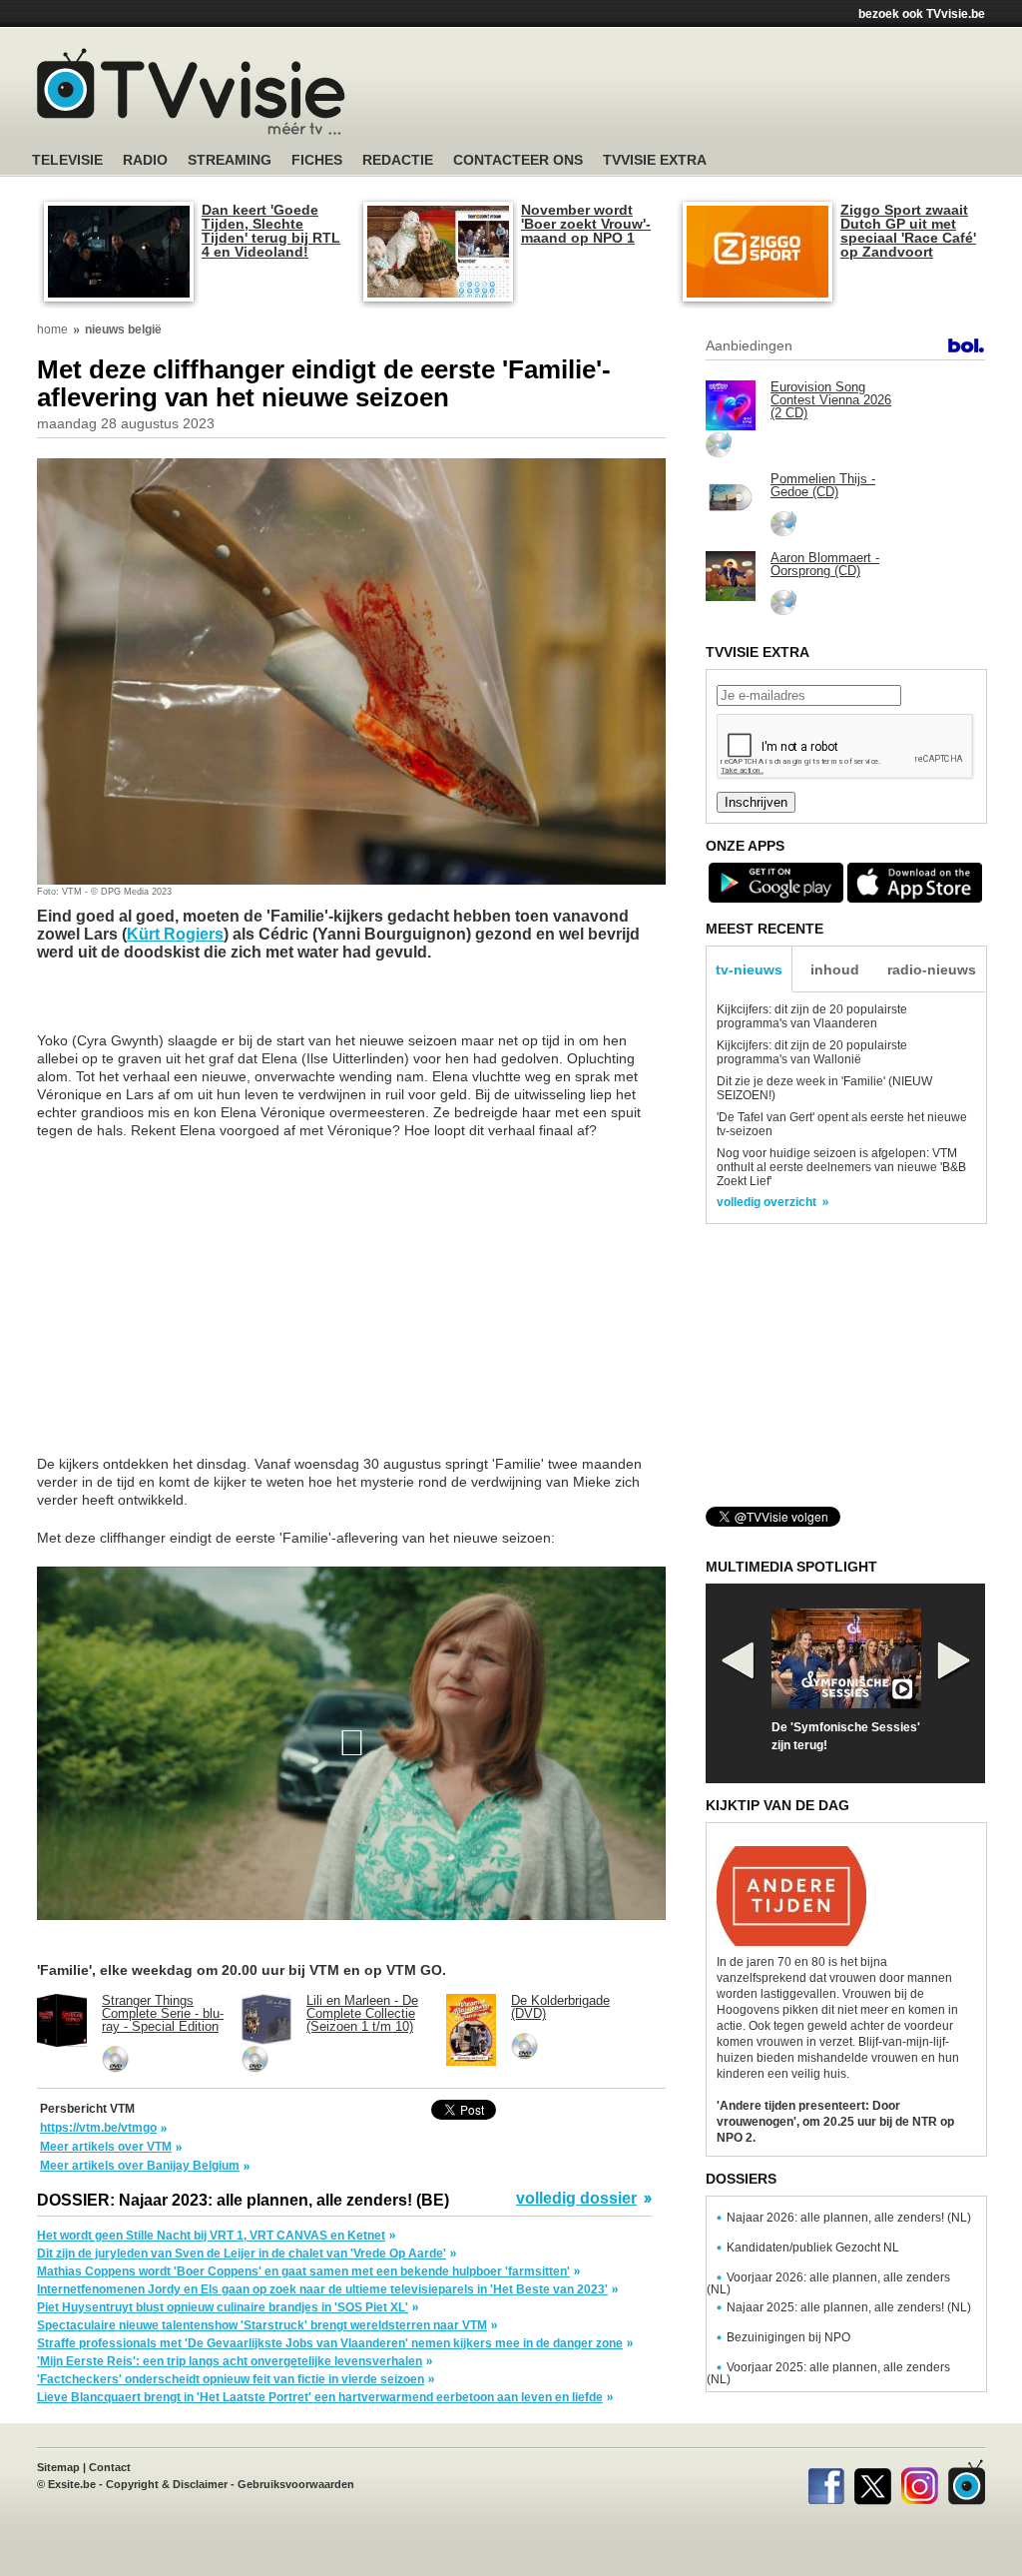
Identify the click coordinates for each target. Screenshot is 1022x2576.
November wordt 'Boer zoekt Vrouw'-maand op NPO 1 (586, 224)
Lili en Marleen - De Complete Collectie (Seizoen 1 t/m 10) (362, 2013)
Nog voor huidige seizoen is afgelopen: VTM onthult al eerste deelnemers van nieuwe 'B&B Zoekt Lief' (841, 1167)
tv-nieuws (749, 969)
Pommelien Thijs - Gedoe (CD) (823, 485)
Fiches (317, 160)
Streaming (230, 160)
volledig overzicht (766, 1202)
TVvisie (967, 2482)
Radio (145, 160)
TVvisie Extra (655, 160)
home (52, 329)
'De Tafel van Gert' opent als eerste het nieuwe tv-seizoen (842, 1124)
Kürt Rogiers (175, 934)
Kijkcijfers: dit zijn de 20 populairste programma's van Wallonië (812, 1052)
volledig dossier (576, 2199)
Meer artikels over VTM (106, 2147)
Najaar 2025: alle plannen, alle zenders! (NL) (849, 2307)
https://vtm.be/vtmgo (98, 2128)
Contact (110, 2467)
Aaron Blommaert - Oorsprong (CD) (825, 564)
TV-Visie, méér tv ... (191, 91)
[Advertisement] (701, 95)
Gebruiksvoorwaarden (296, 2484)
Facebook (826, 2482)
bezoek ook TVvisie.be (922, 14)
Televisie (67, 160)
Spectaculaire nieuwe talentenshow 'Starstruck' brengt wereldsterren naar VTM (262, 2325)
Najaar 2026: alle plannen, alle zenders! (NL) (849, 2218)
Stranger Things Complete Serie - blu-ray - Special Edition (163, 2013)
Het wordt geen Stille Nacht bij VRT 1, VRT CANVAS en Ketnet (211, 2236)
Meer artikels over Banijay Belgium (140, 2166)
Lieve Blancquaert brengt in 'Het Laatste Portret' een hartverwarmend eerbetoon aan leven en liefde (320, 2397)
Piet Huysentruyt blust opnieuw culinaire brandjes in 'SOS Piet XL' (223, 2307)
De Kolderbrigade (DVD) (560, 2007)
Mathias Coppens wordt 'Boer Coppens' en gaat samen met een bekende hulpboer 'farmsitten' (303, 2271)
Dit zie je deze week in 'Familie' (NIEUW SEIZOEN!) (824, 1088)
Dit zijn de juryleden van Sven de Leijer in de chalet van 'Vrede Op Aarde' (242, 2254)
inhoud (835, 969)
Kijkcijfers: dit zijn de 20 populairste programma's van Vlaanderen (812, 1016)
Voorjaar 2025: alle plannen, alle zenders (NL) (828, 2373)
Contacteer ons (518, 160)
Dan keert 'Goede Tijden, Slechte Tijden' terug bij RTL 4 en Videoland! (271, 231)
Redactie (398, 160)
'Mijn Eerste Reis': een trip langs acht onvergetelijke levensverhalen (230, 2361)
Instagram (920, 2482)
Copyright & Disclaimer (167, 2484)
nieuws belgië (123, 329)
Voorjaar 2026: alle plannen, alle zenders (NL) (828, 2283)
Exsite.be (72, 2484)
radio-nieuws (932, 969)
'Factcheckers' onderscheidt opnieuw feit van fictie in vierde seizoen (231, 2379)
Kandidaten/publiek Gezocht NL (813, 2248)
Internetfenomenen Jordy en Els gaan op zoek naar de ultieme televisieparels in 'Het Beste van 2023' (322, 2289)
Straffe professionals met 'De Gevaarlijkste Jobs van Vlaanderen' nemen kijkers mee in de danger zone (330, 2343)
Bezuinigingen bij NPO (788, 2337)
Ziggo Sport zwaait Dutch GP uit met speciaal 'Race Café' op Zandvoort (908, 231)
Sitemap (58, 2467)
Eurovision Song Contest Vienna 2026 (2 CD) (831, 400)
